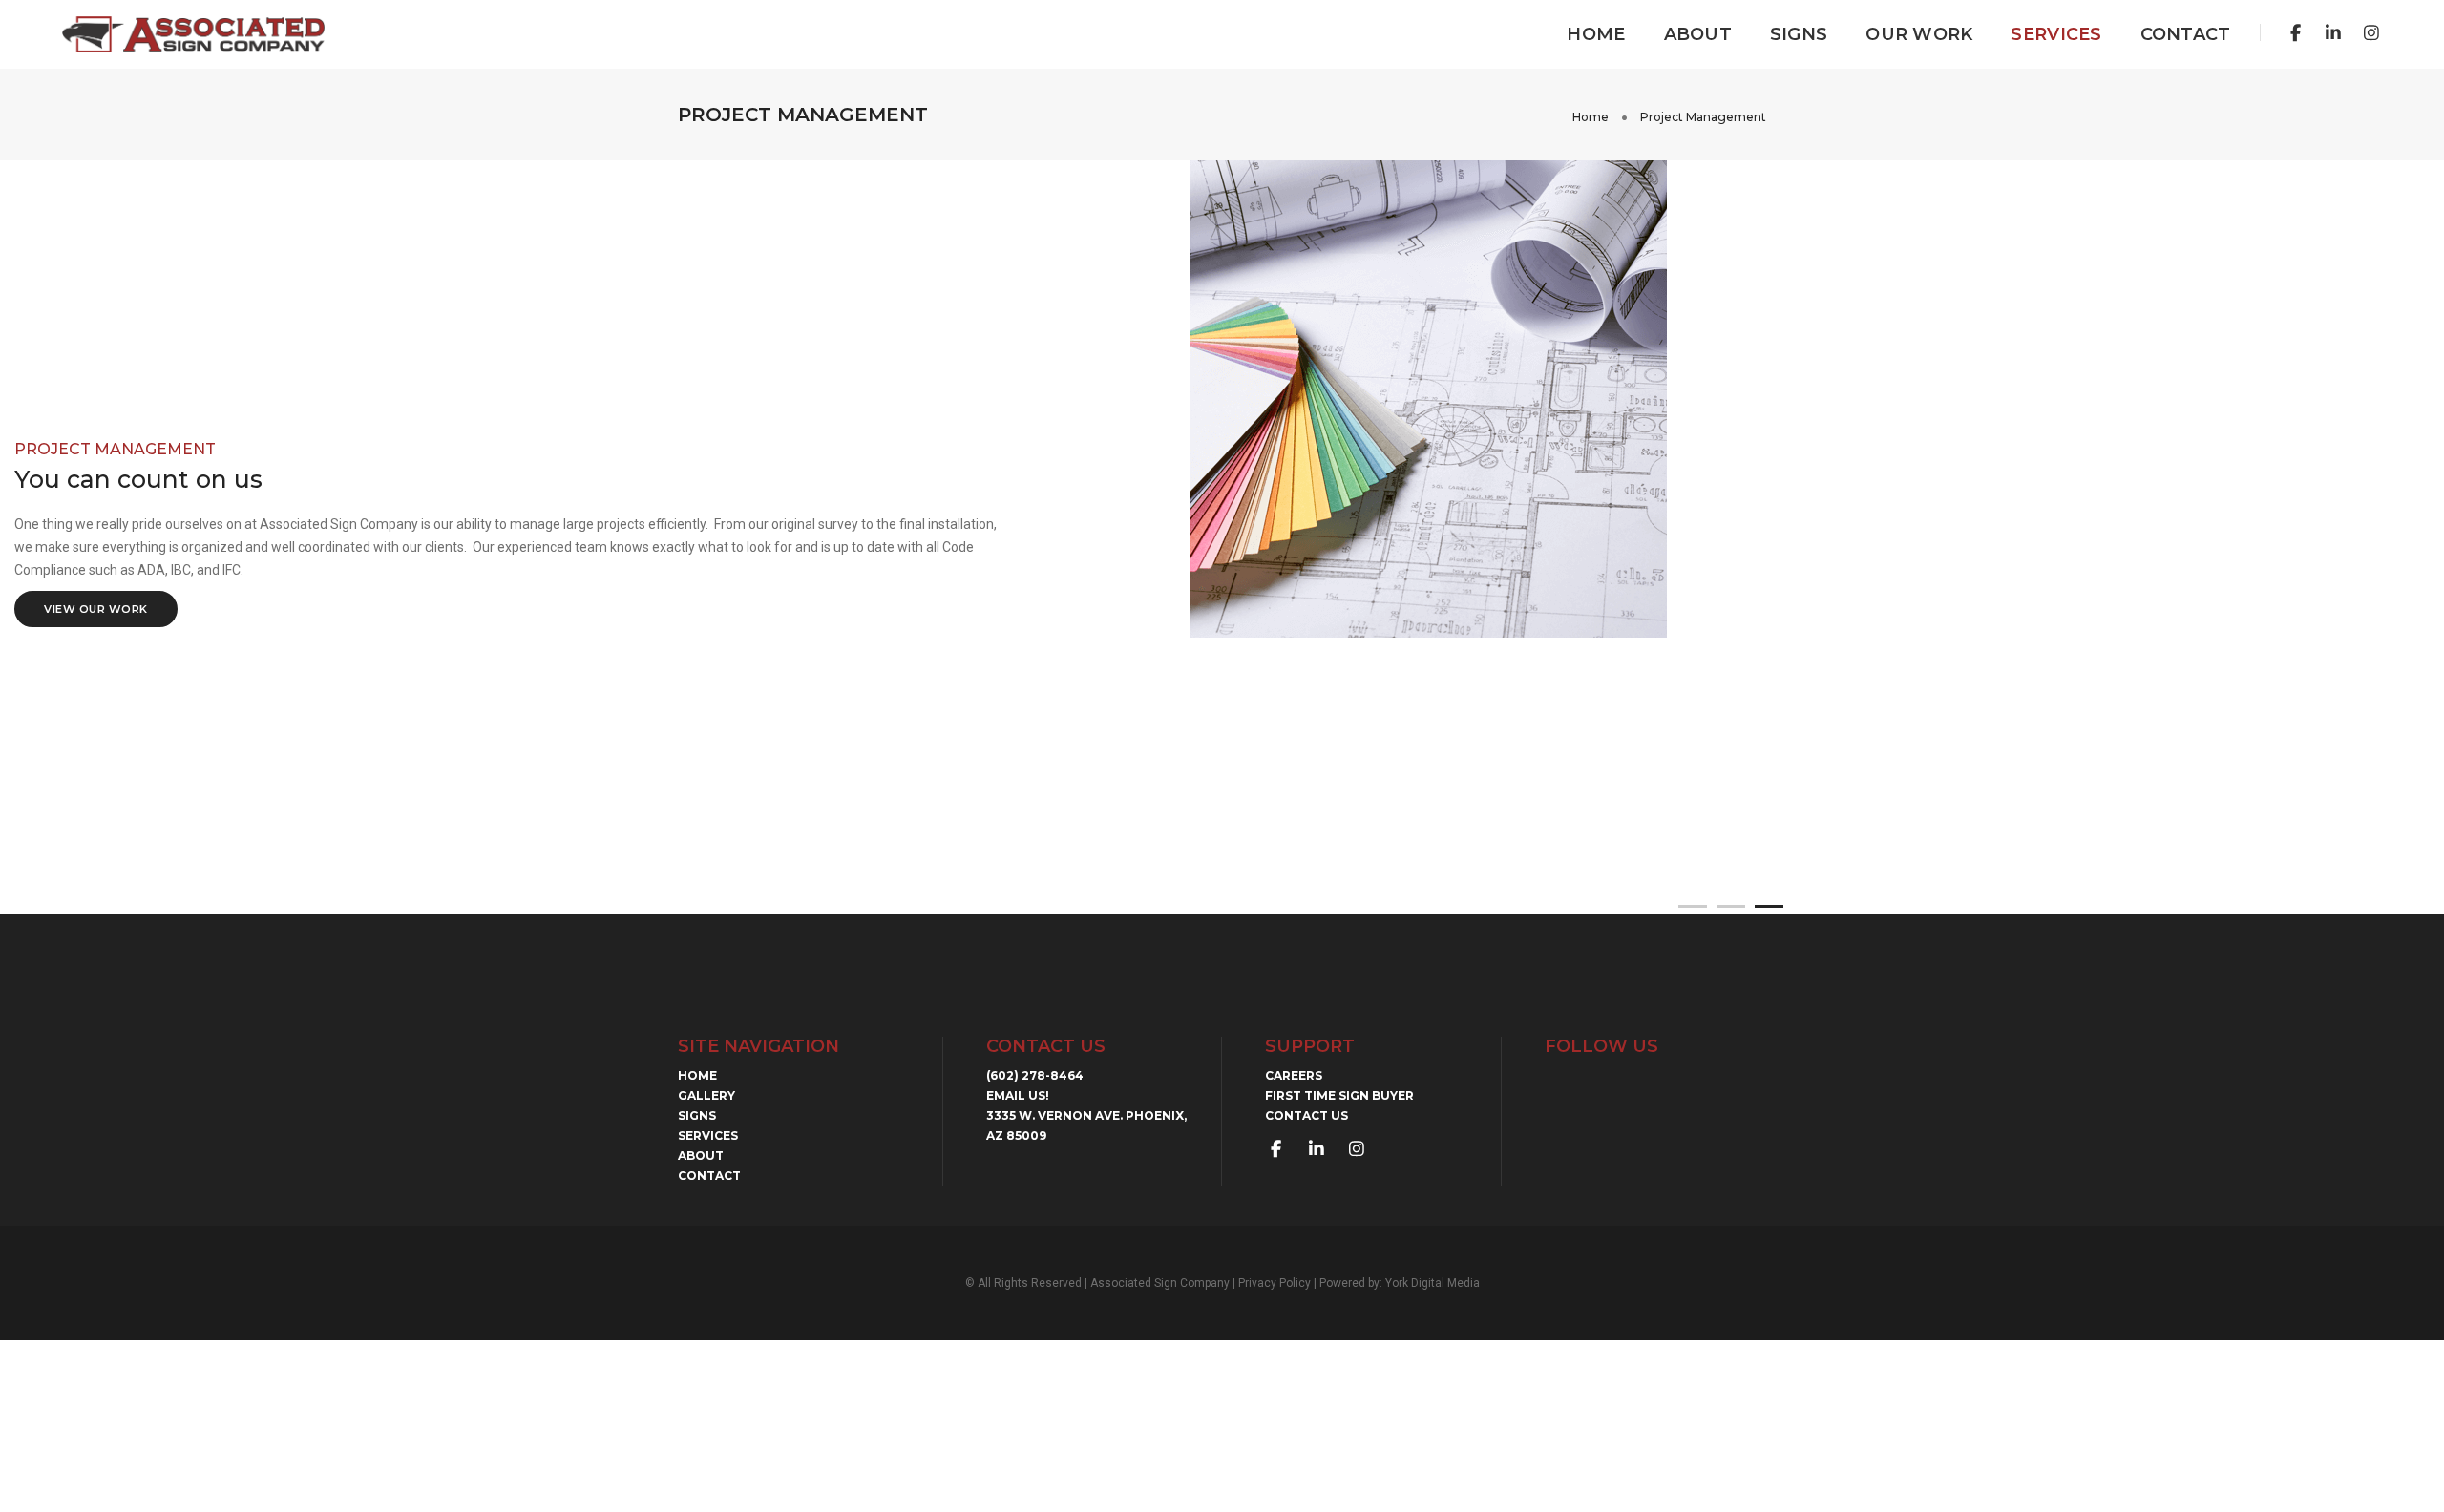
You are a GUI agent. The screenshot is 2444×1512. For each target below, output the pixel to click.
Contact (2186, 34)
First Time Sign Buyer (1339, 1095)
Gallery (706, 1095)
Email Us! (1018, 1095)
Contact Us (1306, 1115)
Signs (1799, 34)
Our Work (1919, 34)
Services (2056, 34)
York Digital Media (1433, 1283)
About (1698, 34)
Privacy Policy (1275, 1283)
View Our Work (96, 609)
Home (1596, 34)
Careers (1294, 1075)
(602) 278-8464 (1035, 1075)
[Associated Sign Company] (193, 33)
